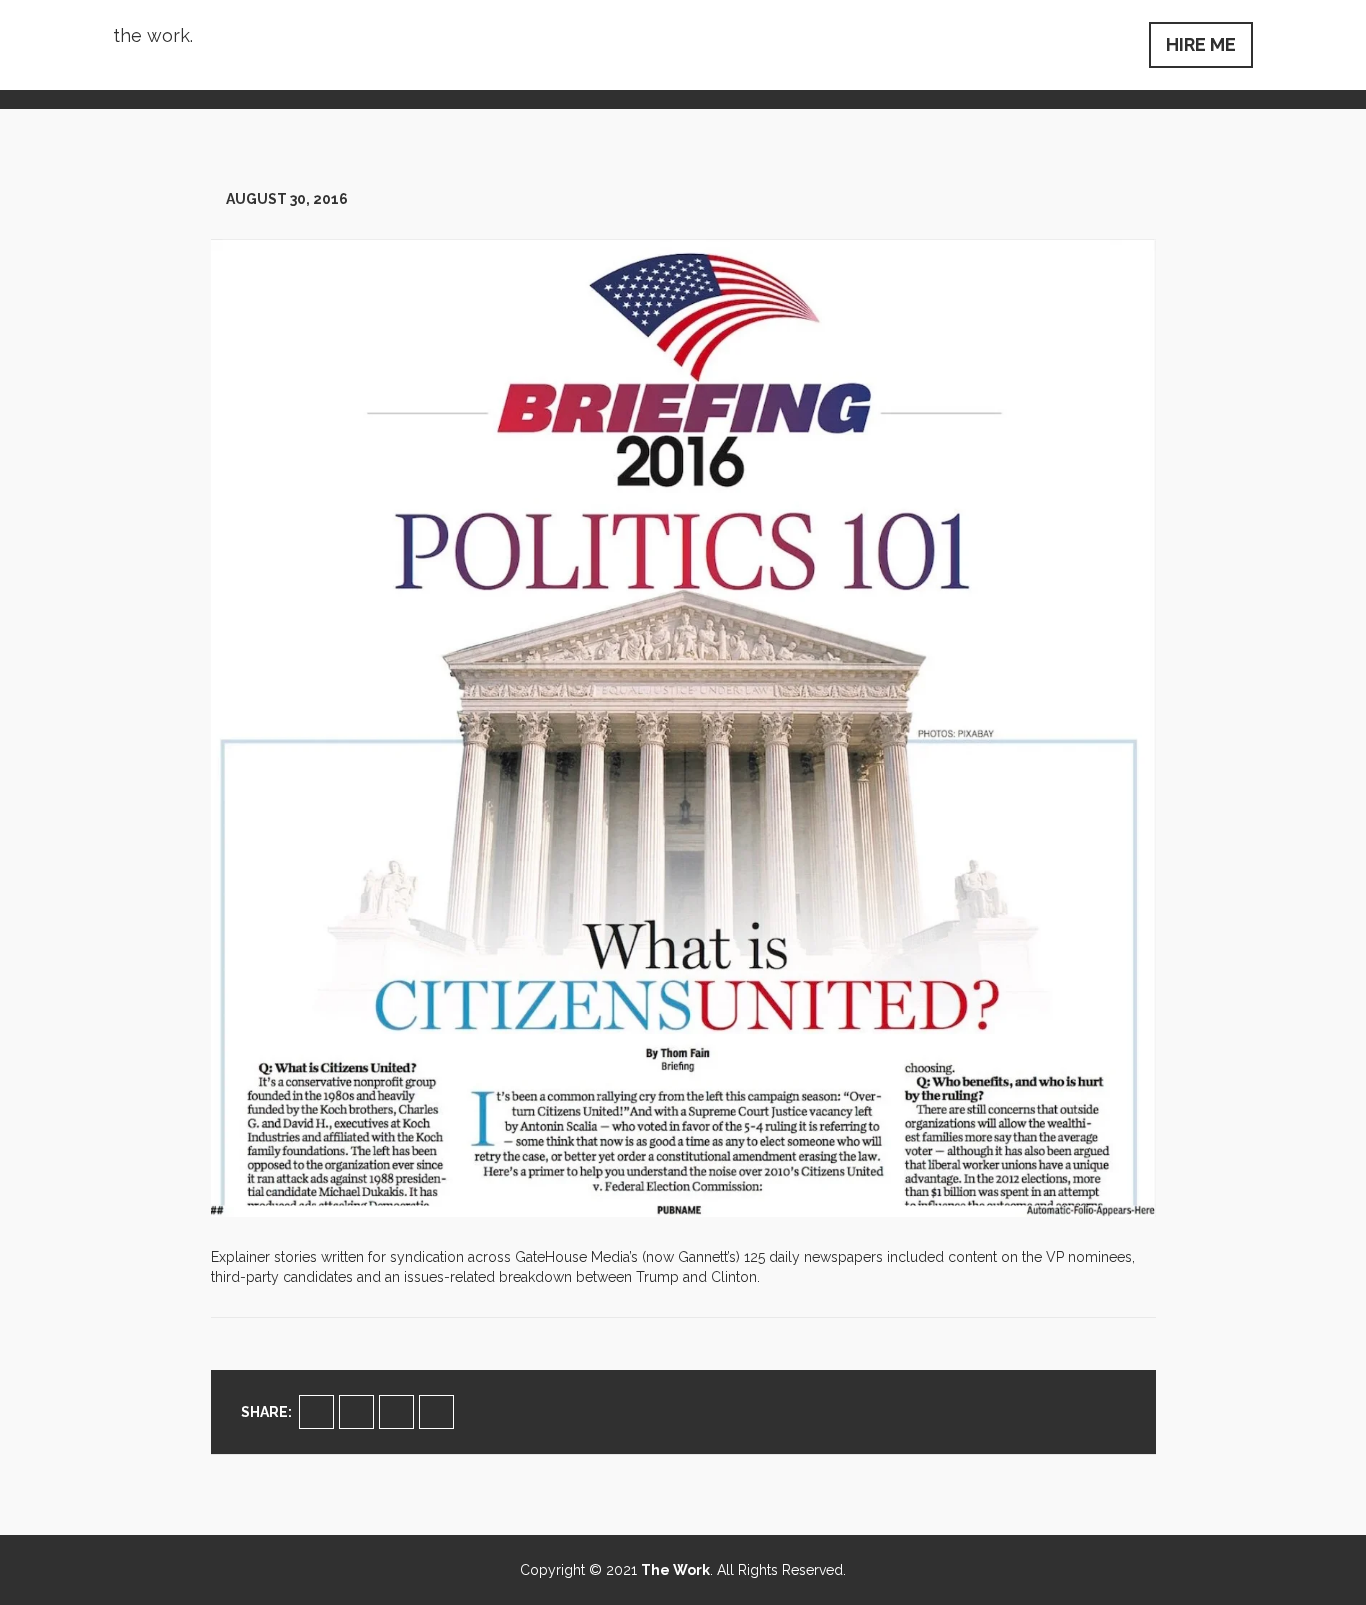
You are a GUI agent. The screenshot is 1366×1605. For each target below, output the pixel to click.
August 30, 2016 (287, 199)
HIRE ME (1201, 44)
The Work (675, 1570)
